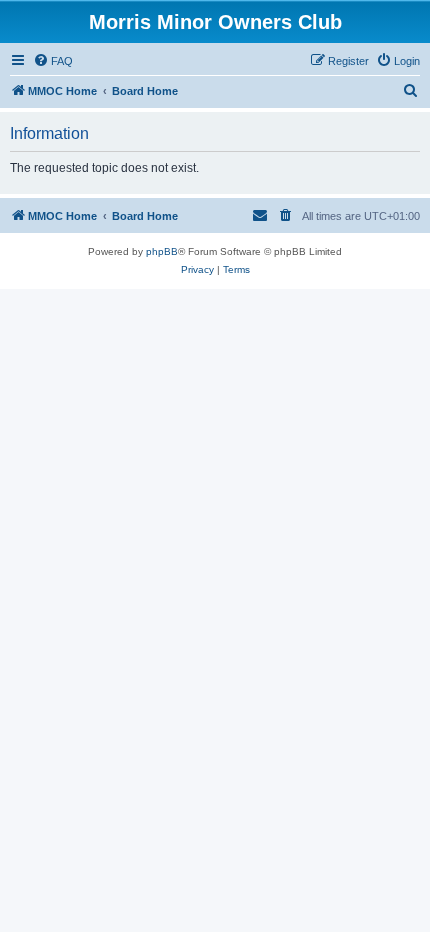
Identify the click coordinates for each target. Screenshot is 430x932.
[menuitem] (53, 61)
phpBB (162, 251)
